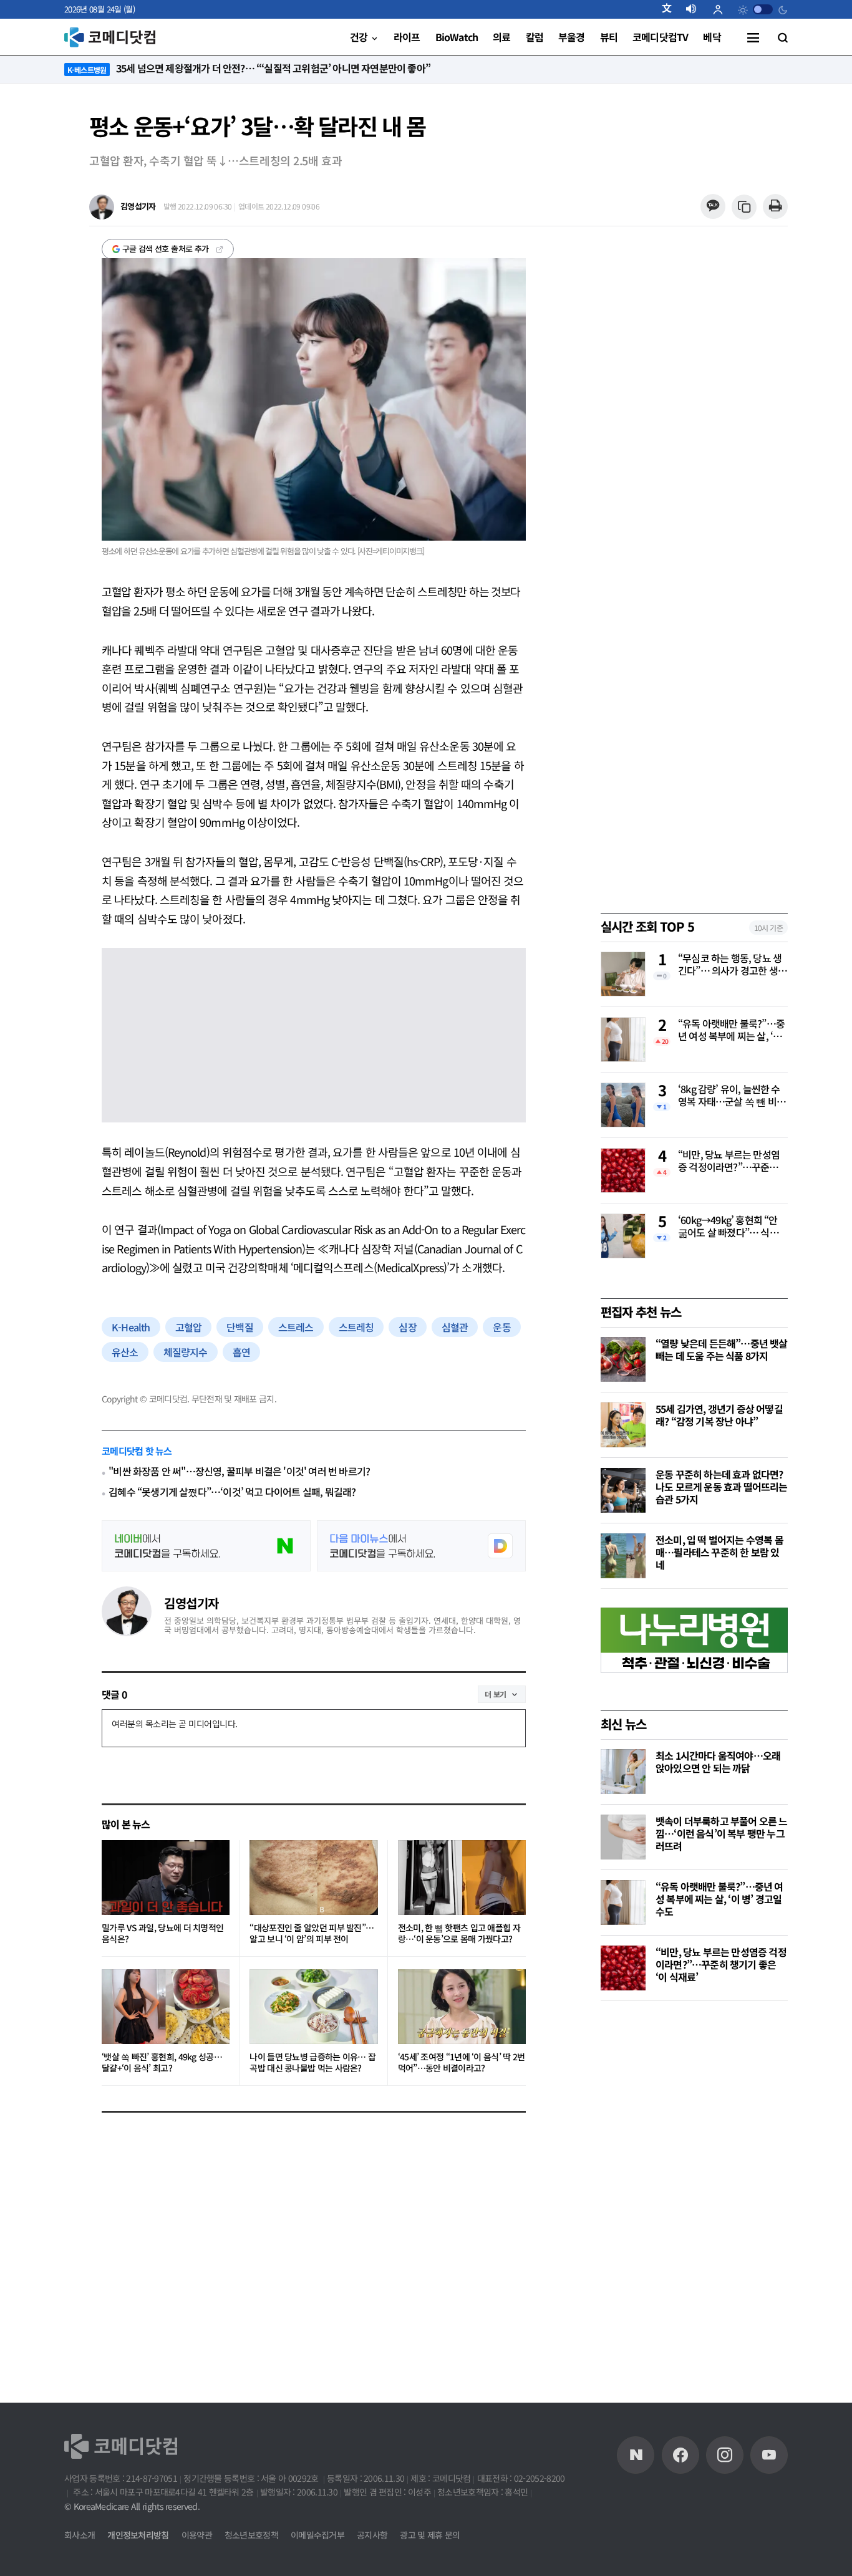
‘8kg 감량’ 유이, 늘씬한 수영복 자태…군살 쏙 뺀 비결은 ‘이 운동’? (732, 1096)
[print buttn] (775, 207)
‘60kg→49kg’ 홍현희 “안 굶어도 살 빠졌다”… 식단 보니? (728, 1227)
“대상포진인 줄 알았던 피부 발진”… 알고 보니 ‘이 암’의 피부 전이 (312, 1933)
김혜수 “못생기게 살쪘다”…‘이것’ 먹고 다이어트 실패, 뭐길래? (232, 1492)
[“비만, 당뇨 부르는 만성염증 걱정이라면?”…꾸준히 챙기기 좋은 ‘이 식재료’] (623, 1968)
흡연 (241, 1352)
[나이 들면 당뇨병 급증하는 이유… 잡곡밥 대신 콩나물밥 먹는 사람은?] (313, 2007)
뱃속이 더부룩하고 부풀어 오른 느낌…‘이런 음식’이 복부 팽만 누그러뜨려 (722, 1833)
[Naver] (636, 2455)
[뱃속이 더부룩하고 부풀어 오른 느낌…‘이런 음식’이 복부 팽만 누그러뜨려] (623, 1837)
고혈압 (189, 1327)
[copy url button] (744, 207)
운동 (501, 1327)
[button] (672, 9)
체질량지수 (186, 1352)
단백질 (240, 1327)
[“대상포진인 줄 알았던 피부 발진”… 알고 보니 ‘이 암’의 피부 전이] (313, 1878)
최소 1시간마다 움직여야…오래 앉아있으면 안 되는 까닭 (718, 1762)
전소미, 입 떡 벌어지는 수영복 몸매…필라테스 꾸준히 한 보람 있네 (719, 1552)
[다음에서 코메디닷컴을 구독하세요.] (421, 1546)
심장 (407, 1327)
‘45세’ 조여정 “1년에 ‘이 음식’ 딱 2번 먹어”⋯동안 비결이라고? (462, 2062)
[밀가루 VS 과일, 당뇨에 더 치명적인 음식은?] (166, 1878)
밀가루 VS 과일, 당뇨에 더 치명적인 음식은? (162, 1933)
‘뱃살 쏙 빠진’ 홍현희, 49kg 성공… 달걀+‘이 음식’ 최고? (162, 2062)
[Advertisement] (694, 2207)
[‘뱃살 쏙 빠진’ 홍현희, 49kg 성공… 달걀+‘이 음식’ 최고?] (166, 2007)
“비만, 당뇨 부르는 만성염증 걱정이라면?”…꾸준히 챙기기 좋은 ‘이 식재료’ (729, 1162)
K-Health (131, 1327)
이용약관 (197, 2535)
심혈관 (455, 1327)
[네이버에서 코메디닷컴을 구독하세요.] (206, 1546)
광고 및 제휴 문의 (430, 2535)
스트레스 (296, 1327)
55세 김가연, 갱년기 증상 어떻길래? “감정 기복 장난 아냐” (719, 1415)
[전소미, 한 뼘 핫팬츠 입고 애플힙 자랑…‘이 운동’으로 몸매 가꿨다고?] (462, 1878)
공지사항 (372, 2535)
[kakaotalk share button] (713, 207)
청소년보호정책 (251, 2535)
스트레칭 (356, 1327)
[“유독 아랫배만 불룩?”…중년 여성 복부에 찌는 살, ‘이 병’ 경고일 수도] (623, 1903)
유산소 (125, 1352)
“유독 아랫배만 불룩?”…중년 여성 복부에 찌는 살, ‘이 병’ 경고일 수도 (731, 1031)
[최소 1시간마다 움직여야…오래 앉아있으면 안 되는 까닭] (623, 1772)
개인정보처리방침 (138, 2535)
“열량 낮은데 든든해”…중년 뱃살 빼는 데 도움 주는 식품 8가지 (722, 1349)
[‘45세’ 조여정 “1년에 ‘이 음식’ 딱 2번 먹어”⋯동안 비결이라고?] (462, 2007)
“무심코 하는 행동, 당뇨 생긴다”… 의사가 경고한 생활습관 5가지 (732, 965)
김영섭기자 (191, 1603)
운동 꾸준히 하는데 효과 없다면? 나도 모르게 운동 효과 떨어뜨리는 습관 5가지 (722, 1487)
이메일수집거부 (317, 2535)
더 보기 (496, 1694)
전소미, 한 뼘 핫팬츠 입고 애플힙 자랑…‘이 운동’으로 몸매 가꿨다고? (459, 1933)
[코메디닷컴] (680, 2455)
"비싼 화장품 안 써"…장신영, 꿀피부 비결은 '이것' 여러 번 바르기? (239, 1471)
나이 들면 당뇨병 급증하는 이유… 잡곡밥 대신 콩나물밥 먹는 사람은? (312, 2062)
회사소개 (80, 2535)
